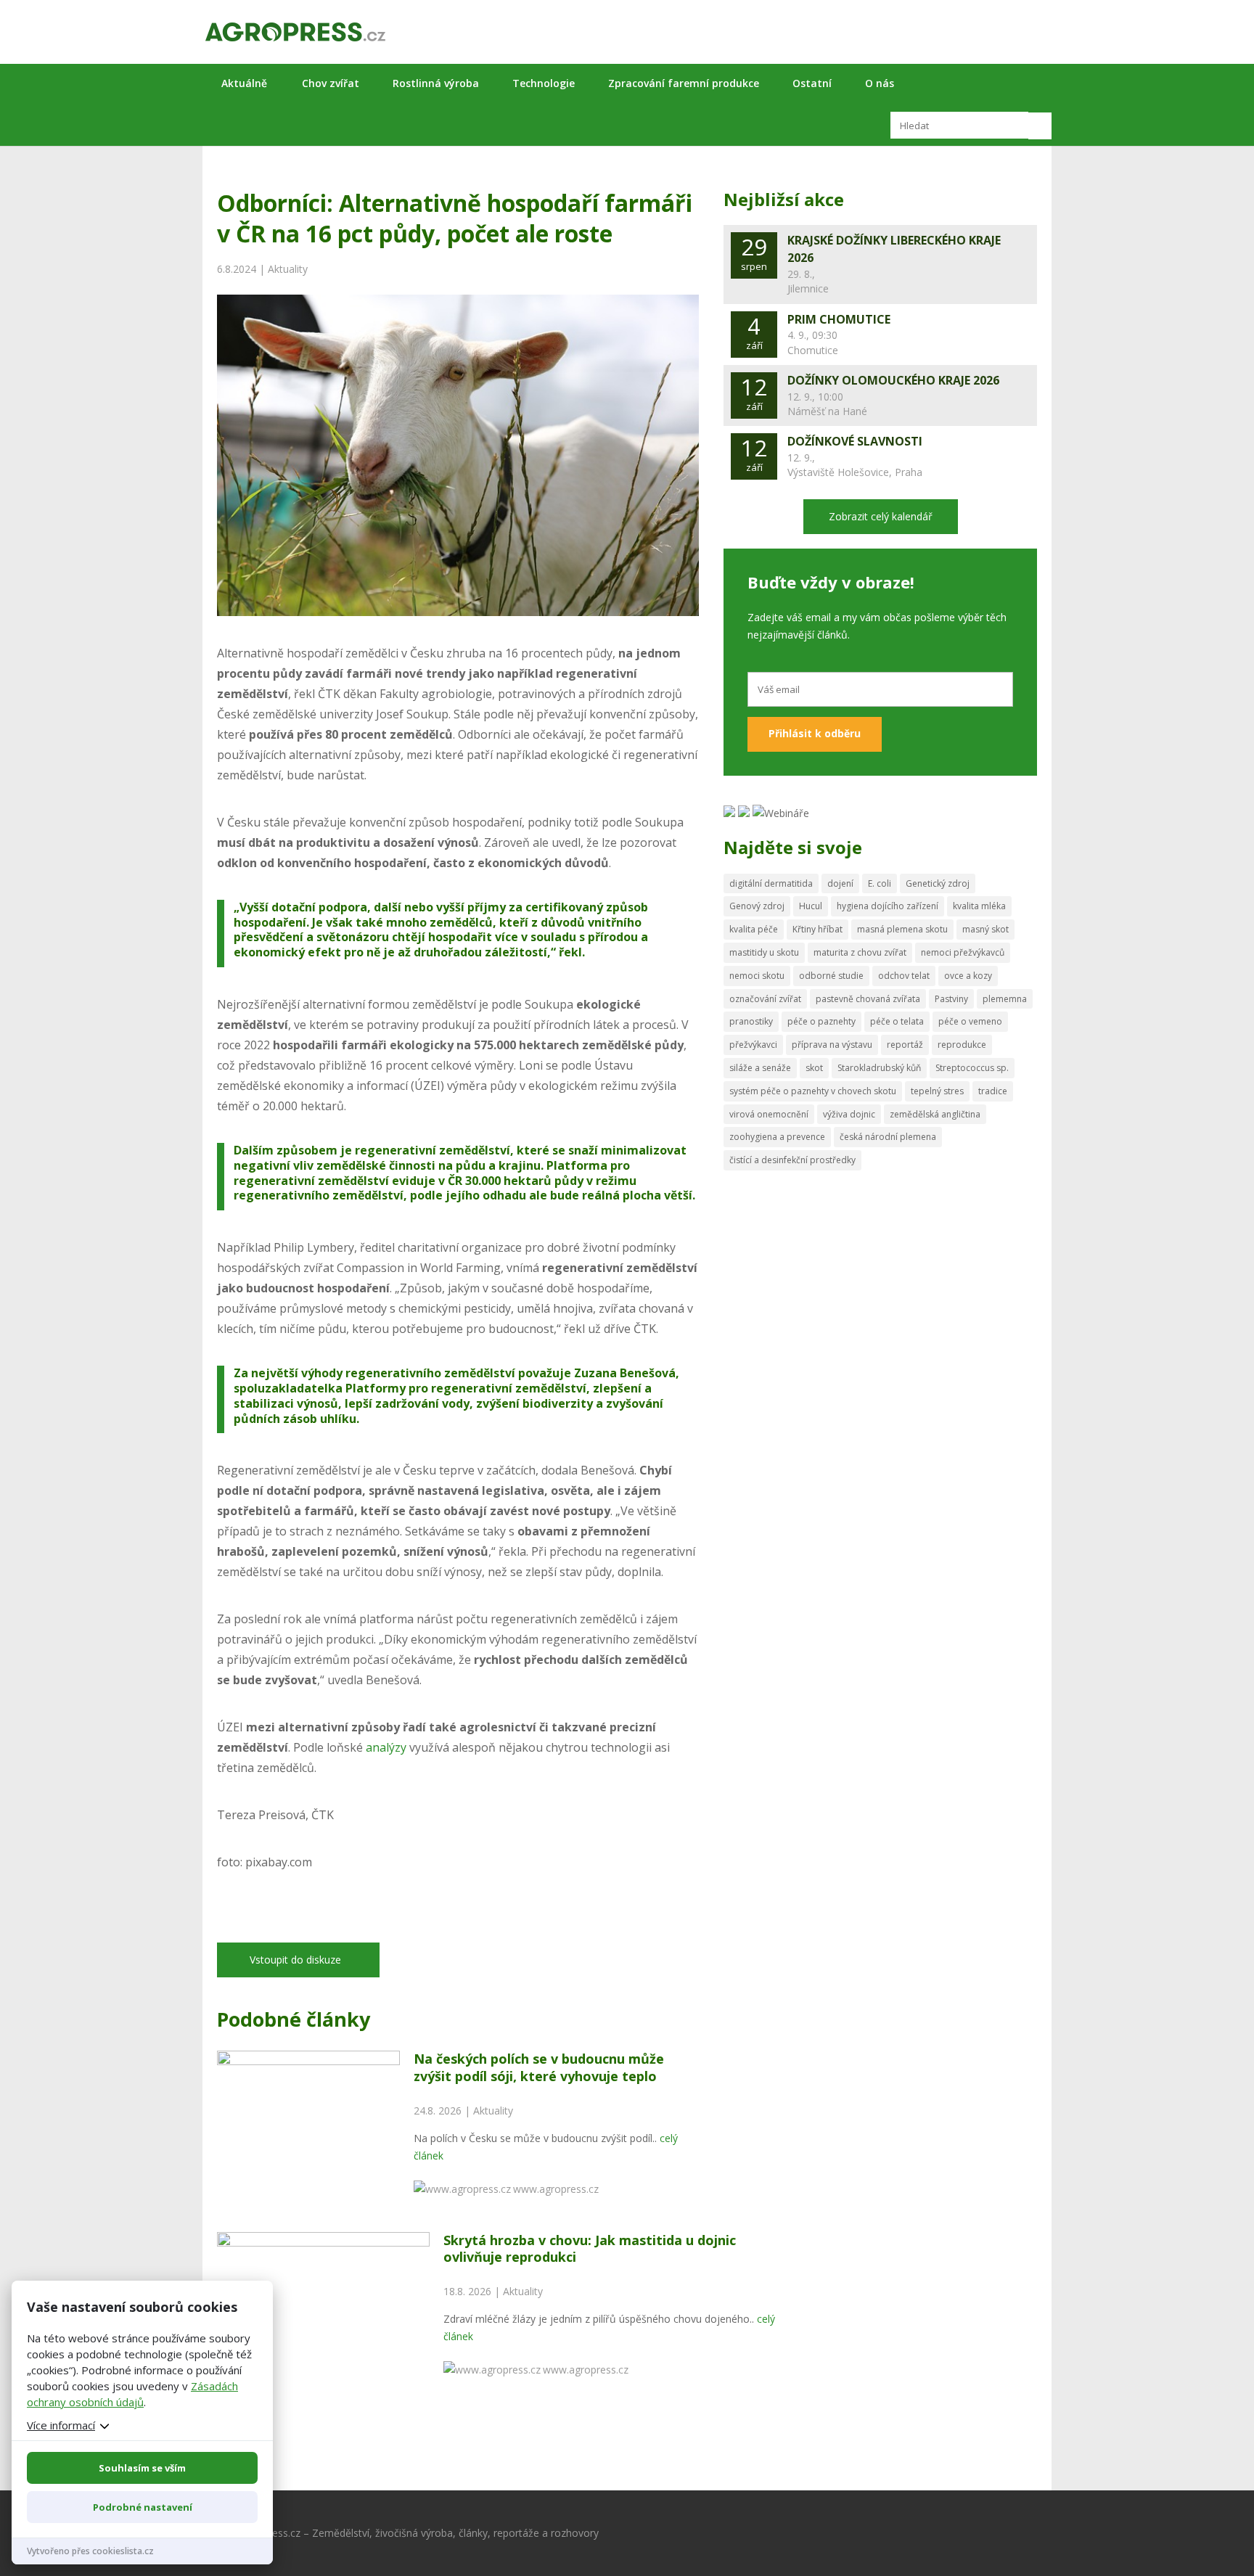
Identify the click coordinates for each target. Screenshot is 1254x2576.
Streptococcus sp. (972, 1068)
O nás (880, 83)
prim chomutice (839, 319)
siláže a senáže (760, 1068)
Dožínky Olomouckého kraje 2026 (893, 380)
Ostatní (812, 83)
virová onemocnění (769, 1114)
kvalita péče (754, 929)
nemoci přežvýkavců (963, 952)
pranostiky (751, 1021)
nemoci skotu (757, 976)
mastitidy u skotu (764, 952)
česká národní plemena (888, 1137)
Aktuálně (244, 83)
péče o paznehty (821, 1021)
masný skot (985, 929)
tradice (993, 1091)
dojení (840, 883)
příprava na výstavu (832, 1045)
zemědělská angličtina (935, 1114)
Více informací (61, 2425)
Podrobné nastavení (143, 2507)
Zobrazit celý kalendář (881, 516)
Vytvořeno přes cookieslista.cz (90, 2551)
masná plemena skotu (902, 929)
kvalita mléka (979, 906)
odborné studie (831, 976)
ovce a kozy (968, 976)
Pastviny (951, 999)
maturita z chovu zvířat (860, 952)
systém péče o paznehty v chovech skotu (813, 1091)
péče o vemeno (970, 1021)
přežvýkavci (753, 1045)
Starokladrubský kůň (879, 1068)
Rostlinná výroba (436, 83)
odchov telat (904, 976)
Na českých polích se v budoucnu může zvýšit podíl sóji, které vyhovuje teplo (539, 2067)
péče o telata (897, 1021)
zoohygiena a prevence (777, 1137)
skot (814, 1068)
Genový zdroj (757, 906)
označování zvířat (765, 999)
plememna (1005, 999)
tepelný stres (937, 1091)
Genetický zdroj (938, 883)
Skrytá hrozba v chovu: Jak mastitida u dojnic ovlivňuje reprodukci (590, 2248)
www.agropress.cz (556, 2189)
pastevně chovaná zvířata (868, 999)
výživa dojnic (849, 1114)
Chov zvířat (331, 83)
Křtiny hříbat (817, 929)
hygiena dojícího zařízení (888, 906)
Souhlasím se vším (142, 2468)
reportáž (905, 1045)
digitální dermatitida (771, 883)
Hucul (811, 906)
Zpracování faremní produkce (684, 83)
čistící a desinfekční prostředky (792, 1160)
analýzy (386, 1747)
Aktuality (288, 269)
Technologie (544, 83)
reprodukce (962, 1045)
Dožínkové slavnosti (855, 441)
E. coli (880, 883)
